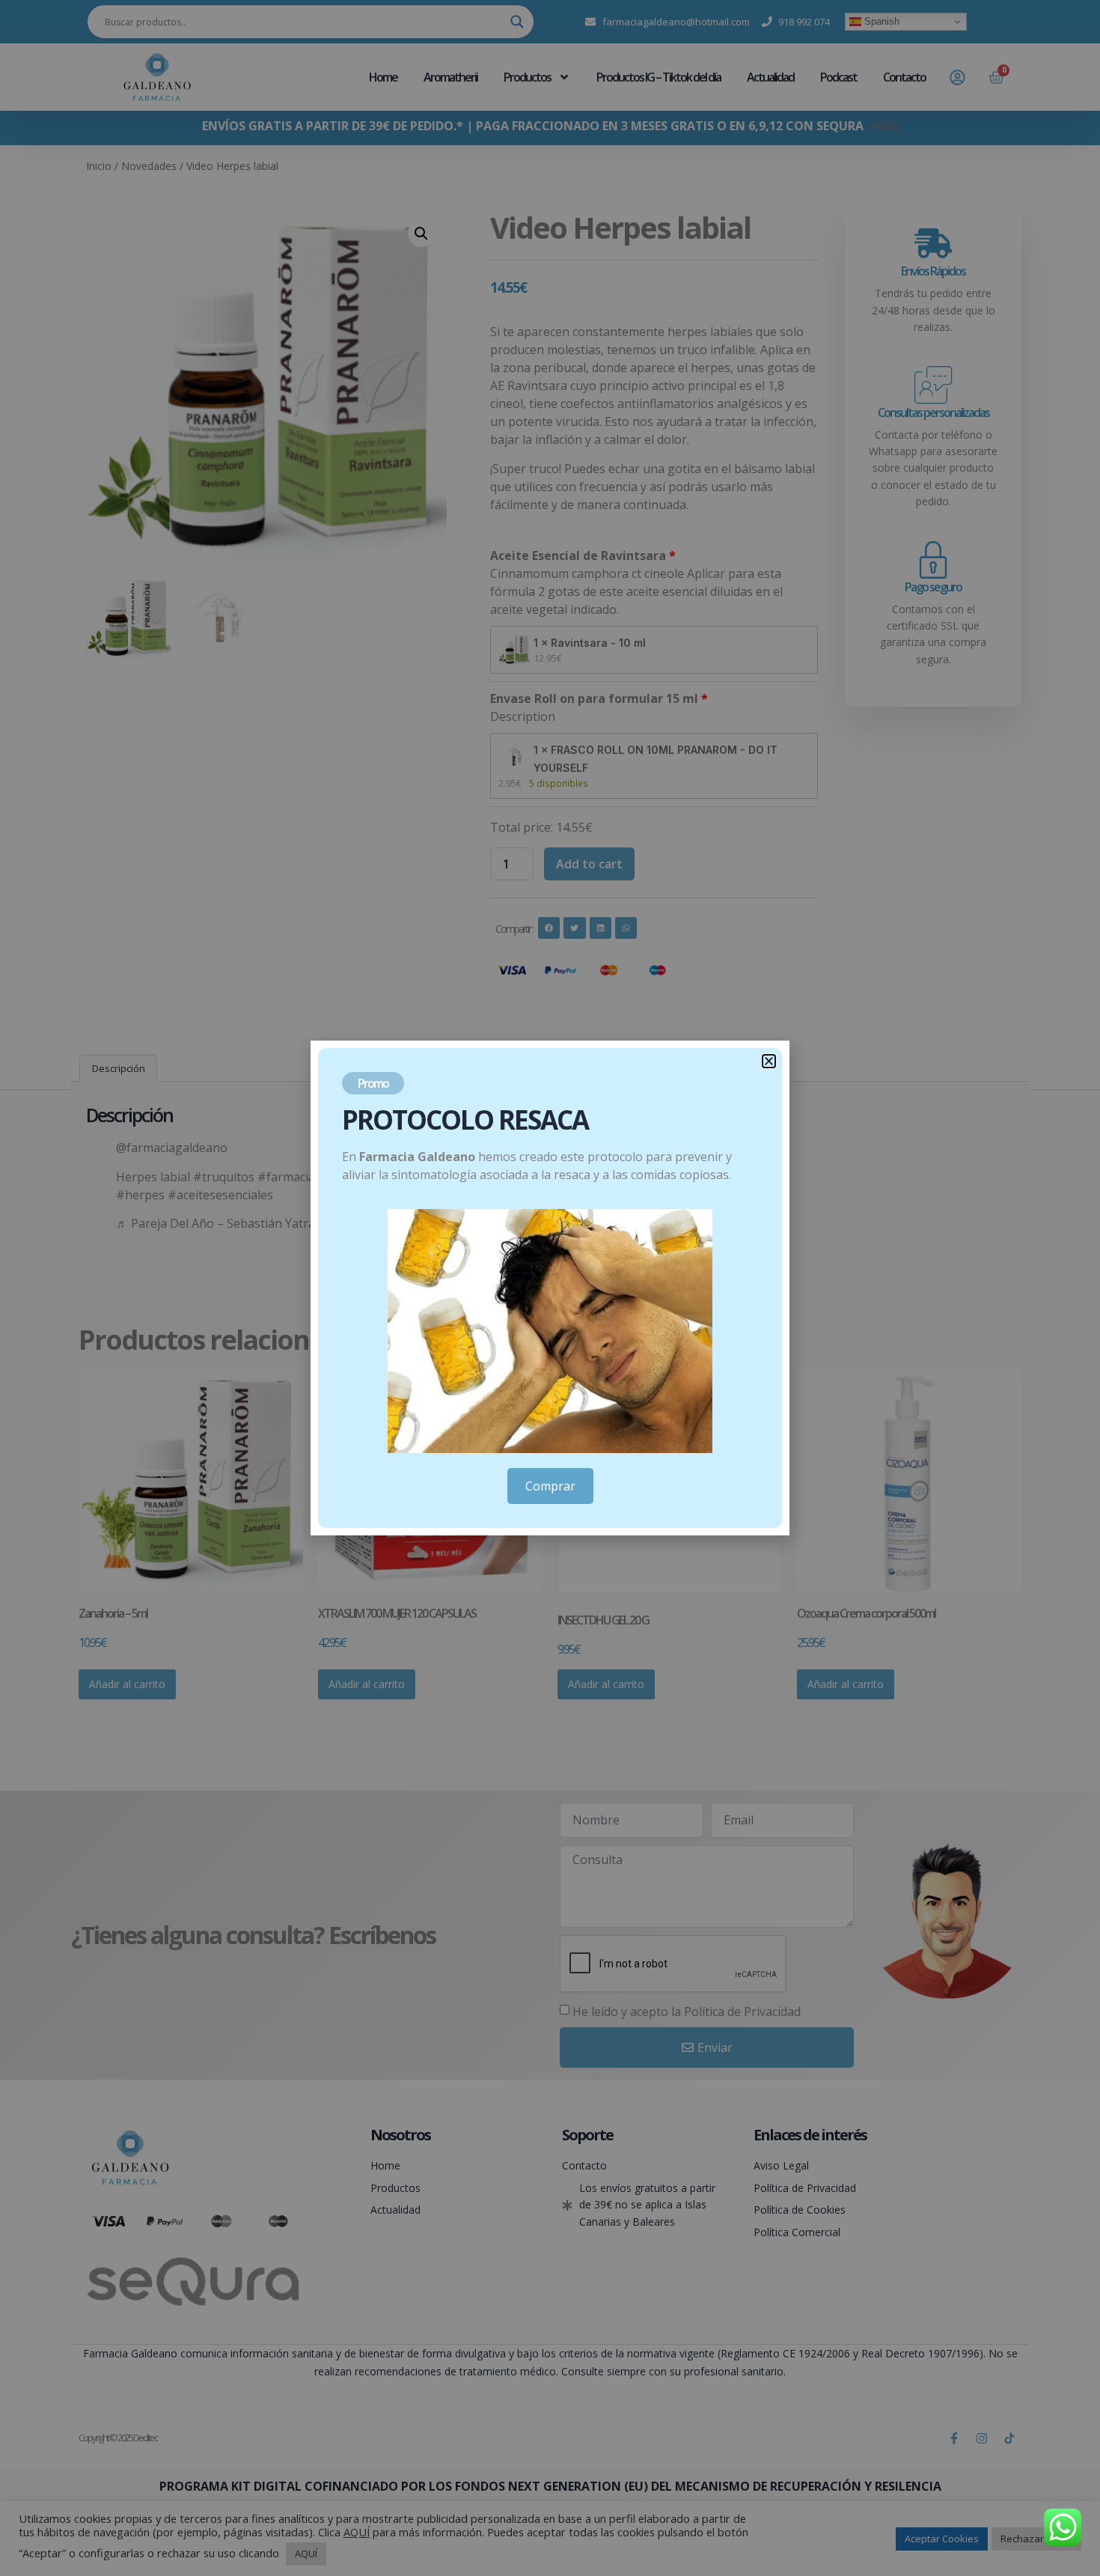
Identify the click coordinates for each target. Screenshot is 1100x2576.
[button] (769, 1061)
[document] (550, 1288)
